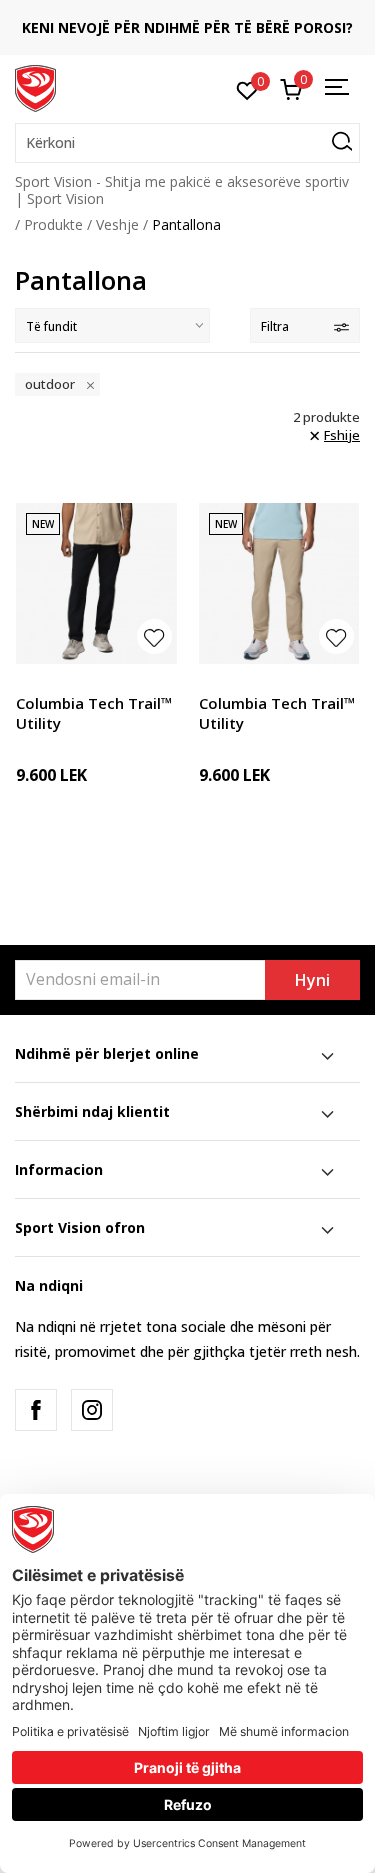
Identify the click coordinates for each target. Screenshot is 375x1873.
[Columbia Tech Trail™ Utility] (96, 583)
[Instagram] (92, 1410)
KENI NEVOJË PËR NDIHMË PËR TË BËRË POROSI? (187, 27)
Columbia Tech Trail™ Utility (94, 713)
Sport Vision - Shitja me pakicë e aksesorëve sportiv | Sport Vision (182, 190)
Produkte (53, 224)
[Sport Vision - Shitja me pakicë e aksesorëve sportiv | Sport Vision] (35, 87)
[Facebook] (36, 1410)
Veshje (117, 224)
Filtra (275, 326)
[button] (187, 143)
